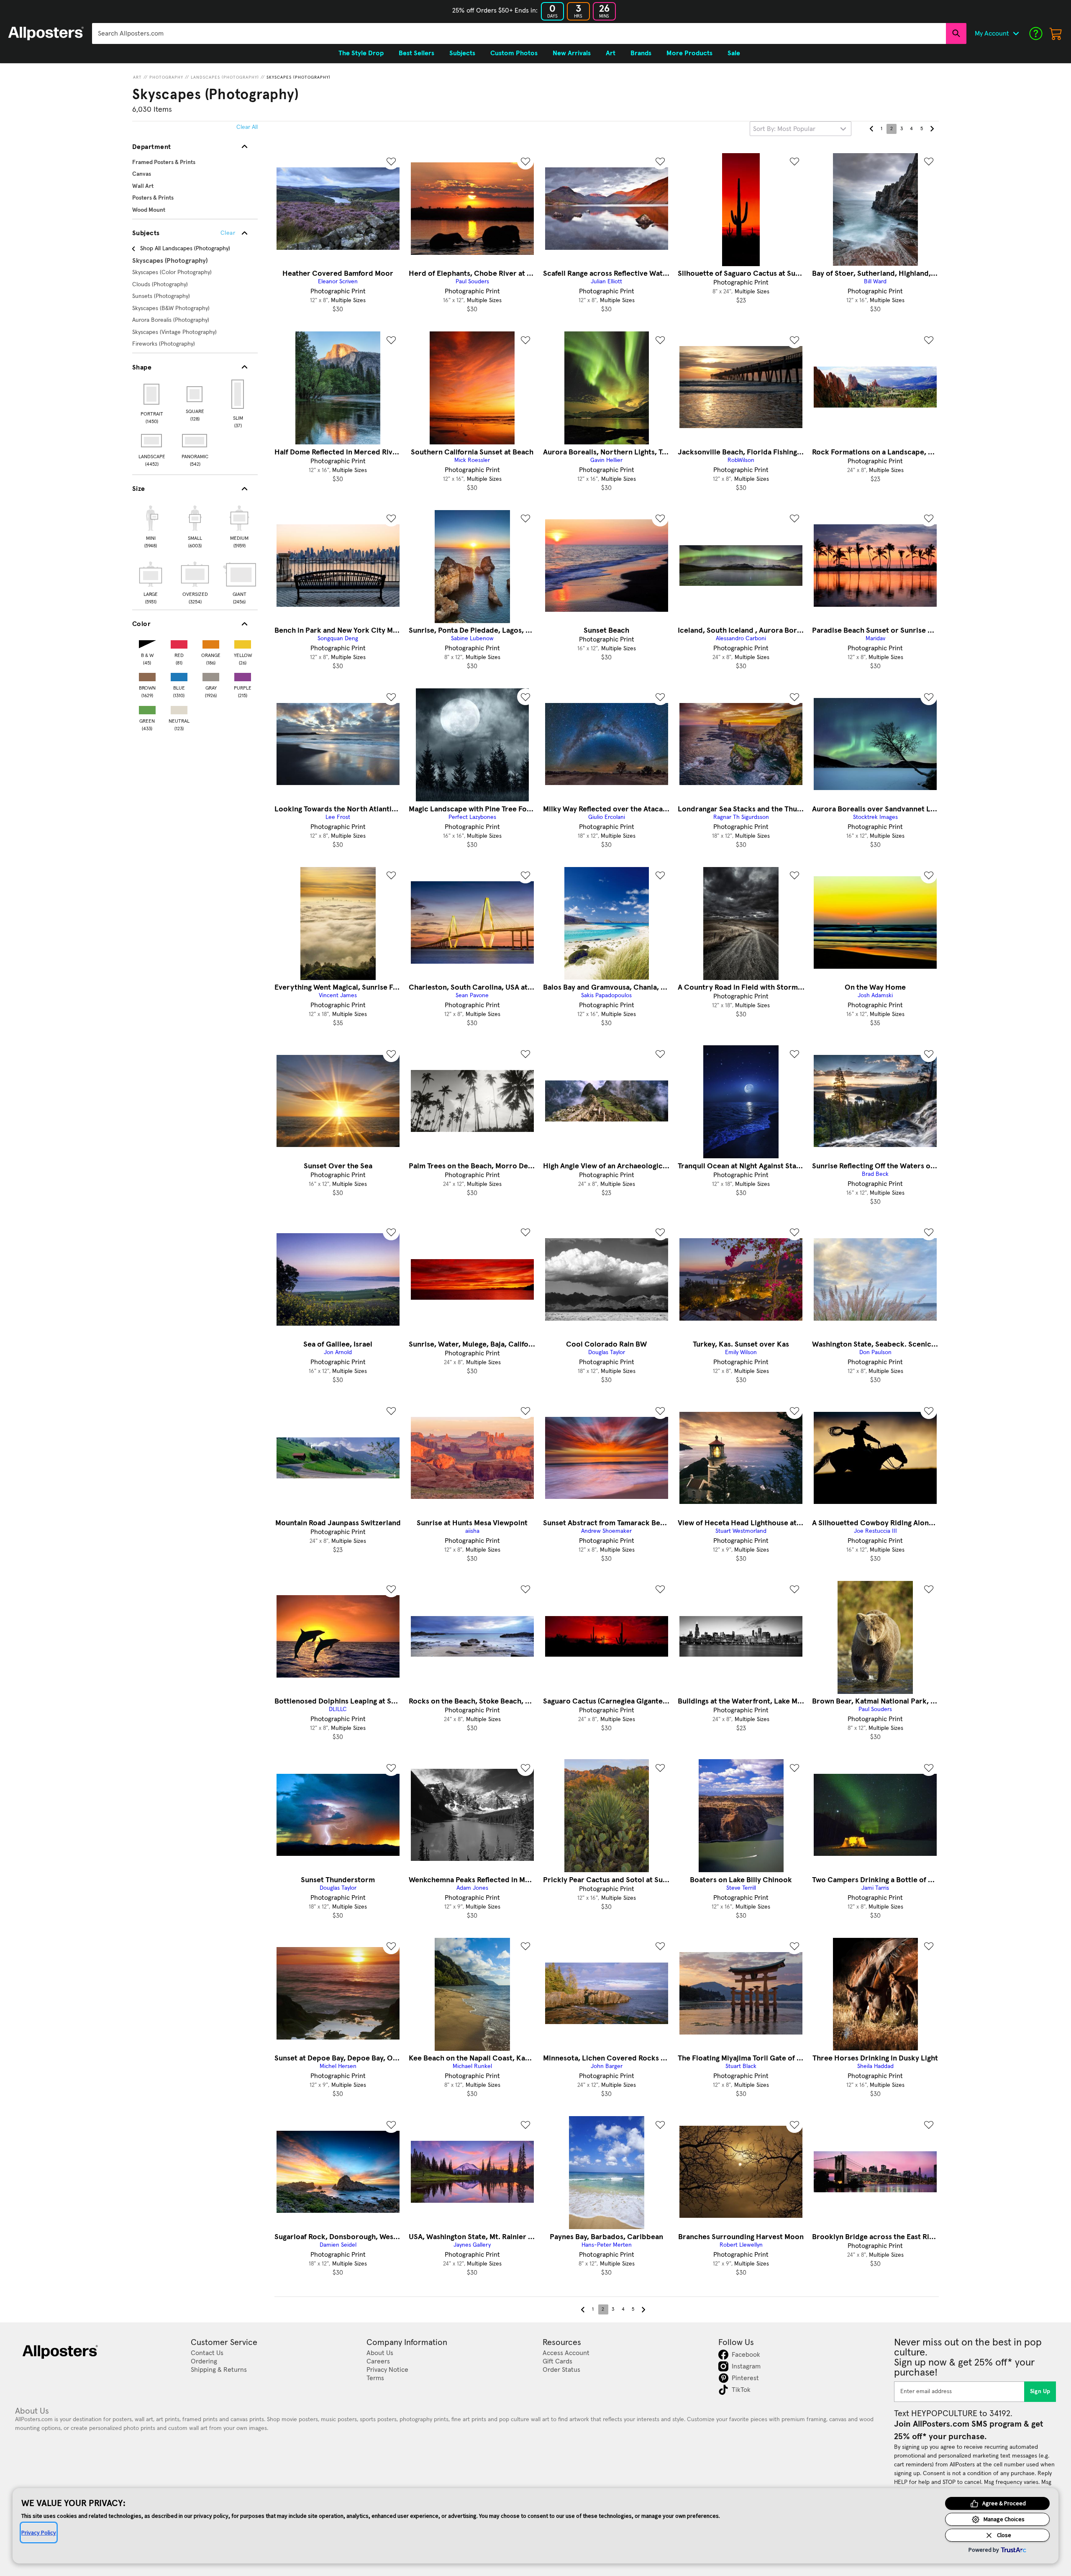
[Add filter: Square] (195, 394)
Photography (166, 77)
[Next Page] (932, 129)
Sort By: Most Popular (784, 129)
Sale (734, 53)
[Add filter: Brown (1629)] (147, 675)
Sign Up (1040, 2391)
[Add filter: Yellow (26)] (243, 643)
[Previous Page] (871, 129)
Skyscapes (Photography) (298, 77)
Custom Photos (514, 53)
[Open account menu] (1016, 33)
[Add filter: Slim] (238, 394)
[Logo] (46, 33)
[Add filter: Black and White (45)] (147, 643)
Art (137, 77)
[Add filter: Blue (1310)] (179, 675)
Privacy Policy (39, 2532)
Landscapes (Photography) (225, 77)
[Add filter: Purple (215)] (243, 675)
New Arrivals (572, 53)
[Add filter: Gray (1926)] (211, 675)
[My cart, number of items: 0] (1056, 33)
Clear (228, 233)
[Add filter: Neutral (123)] (179, 708)
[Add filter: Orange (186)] (211, 643)
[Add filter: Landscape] (152, 441)
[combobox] (519, 33)
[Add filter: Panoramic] (195, 441)
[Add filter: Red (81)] (179, 643)
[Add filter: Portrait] (152, 394)
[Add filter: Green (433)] (147, 708)
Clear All (247, 127)
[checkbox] (151, 526)
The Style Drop (361, 53)
